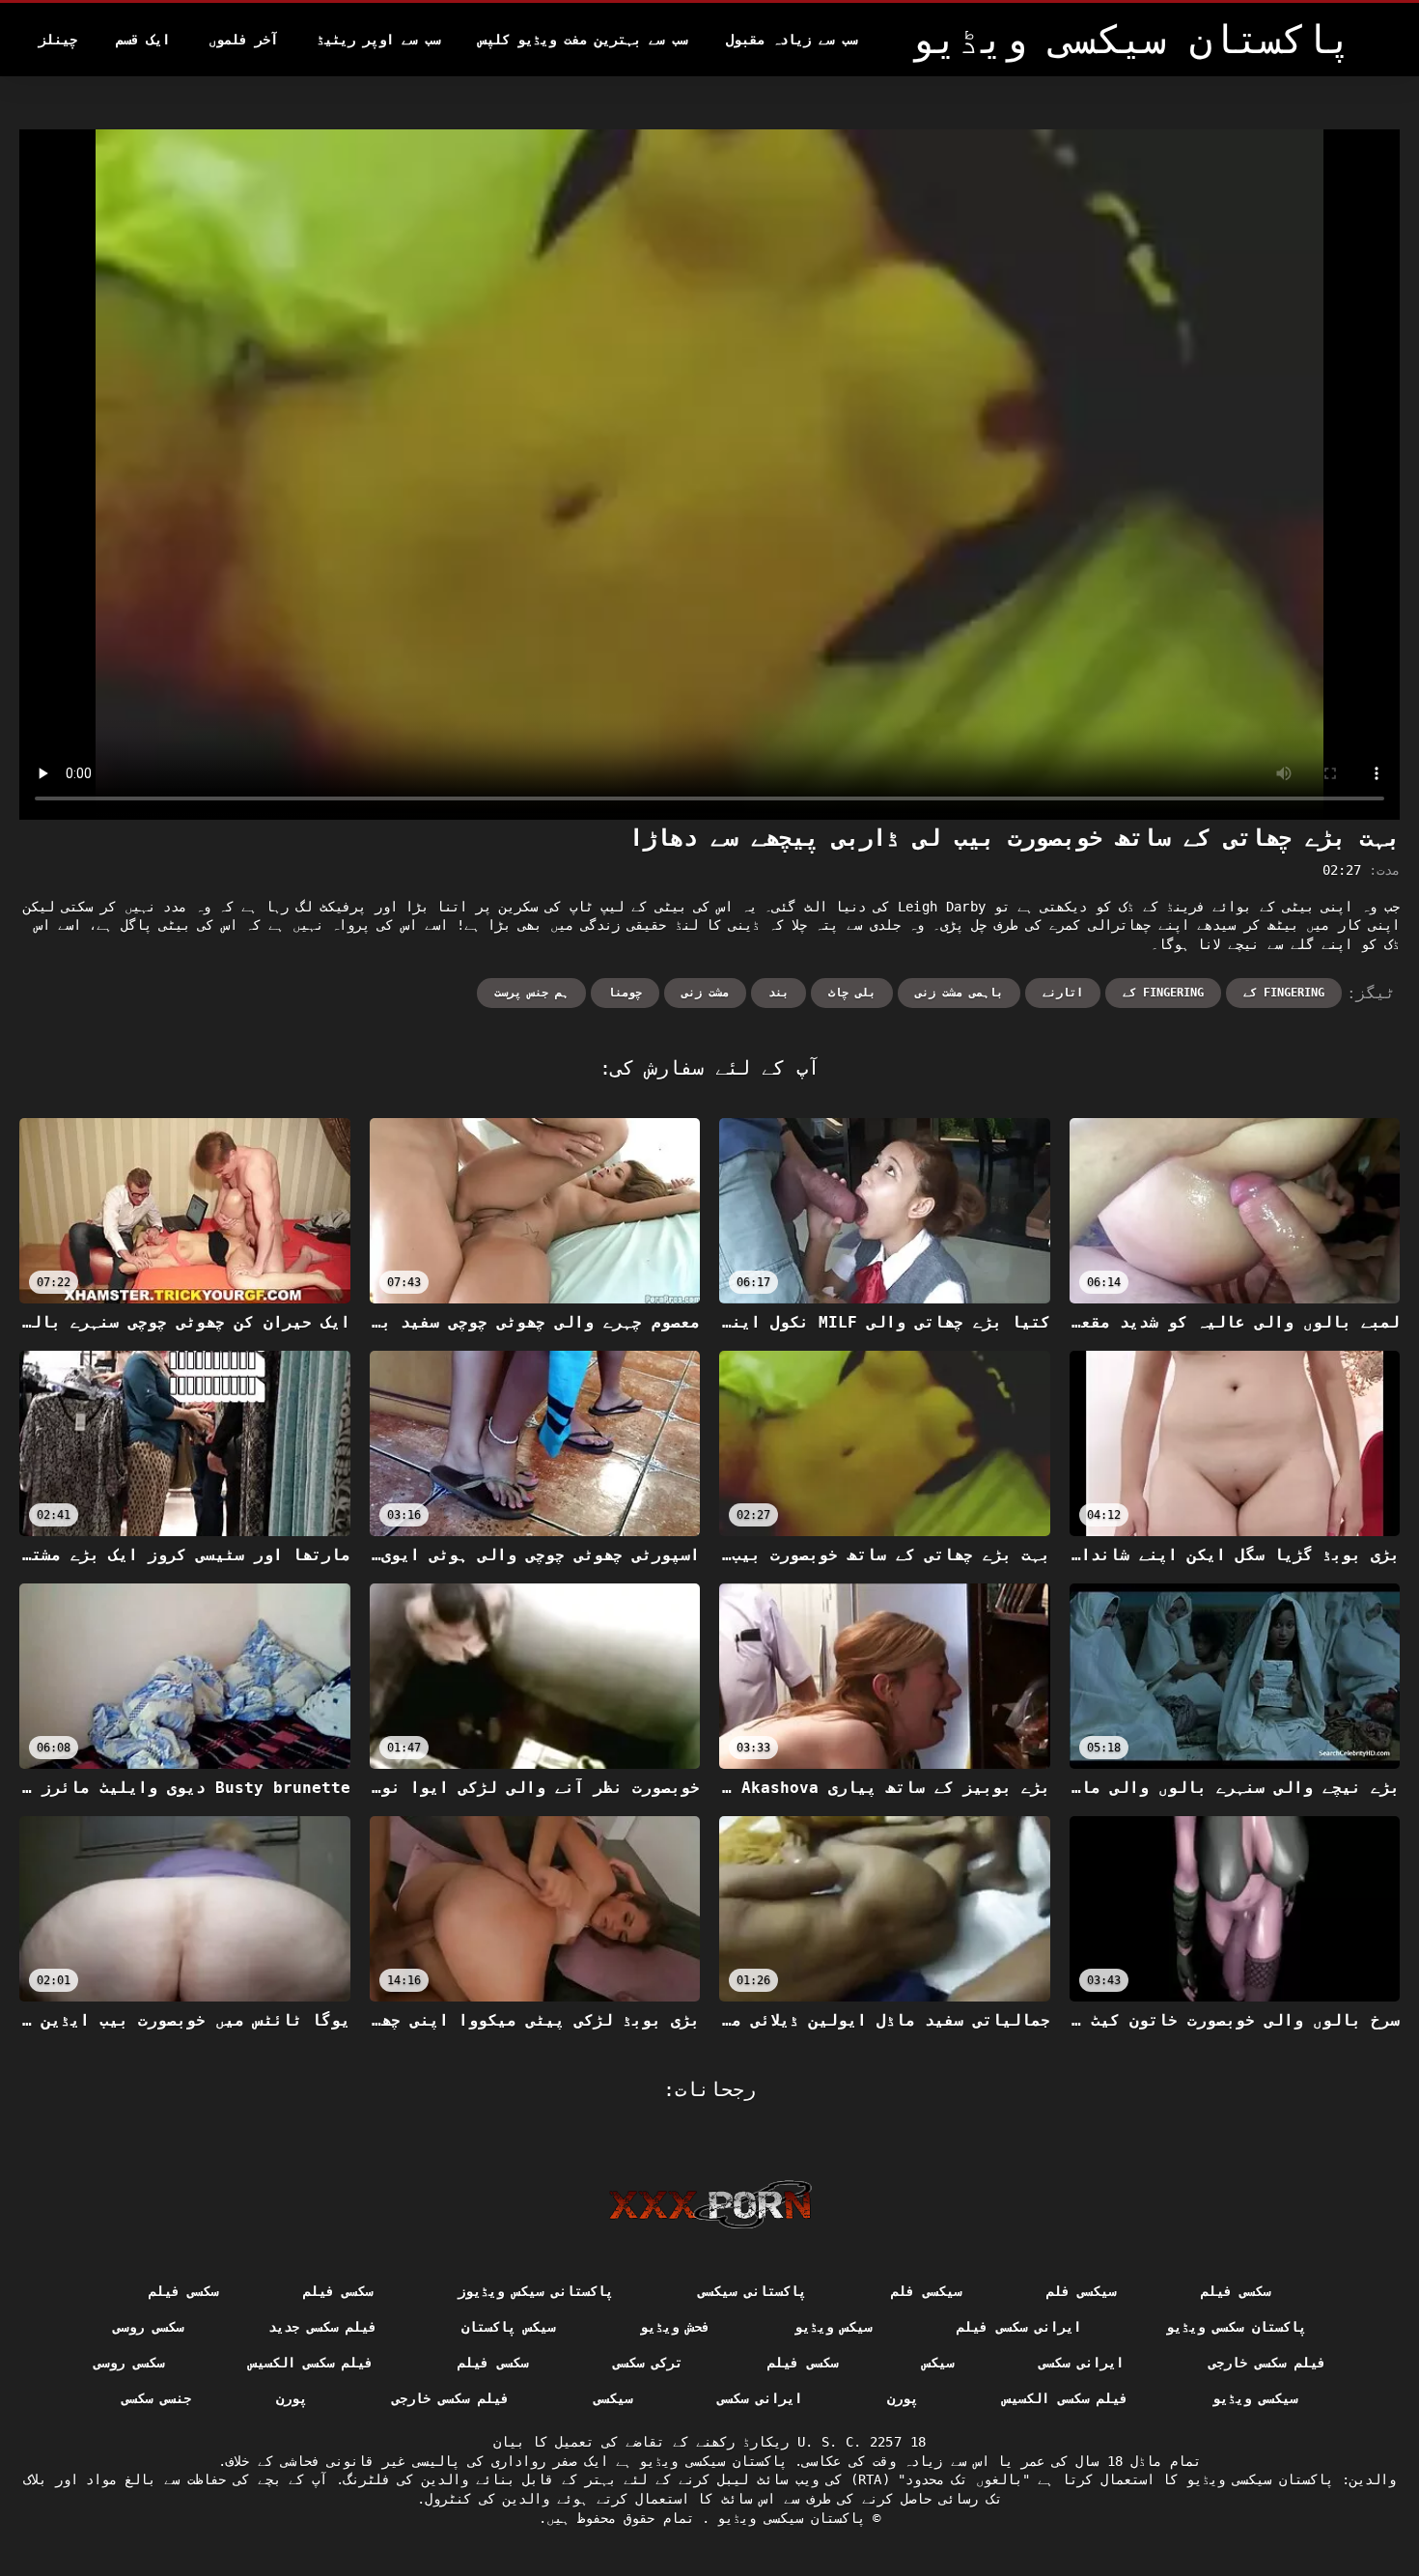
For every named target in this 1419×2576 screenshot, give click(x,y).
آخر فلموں (243, 40)
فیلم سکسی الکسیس (311, 2363)
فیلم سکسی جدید (323, 2327)
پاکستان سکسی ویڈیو (1236, 2327)
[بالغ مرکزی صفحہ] (710, 2204)
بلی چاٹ (852, 993)
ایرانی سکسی (1081, 2363)
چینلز (58, 40)
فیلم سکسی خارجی (1267, 2363)
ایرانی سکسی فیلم (1019, 2327)
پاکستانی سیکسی (752, 2291)
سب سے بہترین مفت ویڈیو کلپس (583, 40)
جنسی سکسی (156, 2398)
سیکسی (613, 2398)
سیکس (938, 2363)
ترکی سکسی (648, 2363)
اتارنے (1063, 993)
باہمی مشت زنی (959, 993)
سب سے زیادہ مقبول (792, 40)
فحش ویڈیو (675, 2327)
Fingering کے (1284, 993)
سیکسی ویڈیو (1255, 2398)
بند (779, 993)
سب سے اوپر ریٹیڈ (378, 40)
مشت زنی (705, 993)
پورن (903, 2398)
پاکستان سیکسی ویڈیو (787, 2518)
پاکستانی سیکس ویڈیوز (535, 2291)
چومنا (625, 993)
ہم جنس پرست (531, 993)
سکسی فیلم (1236, 2291)
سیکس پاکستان (508, 2327)
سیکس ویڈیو (833, 2327)
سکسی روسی (148, 2327)
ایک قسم (143, 40)
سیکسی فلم (1081, 2291)
